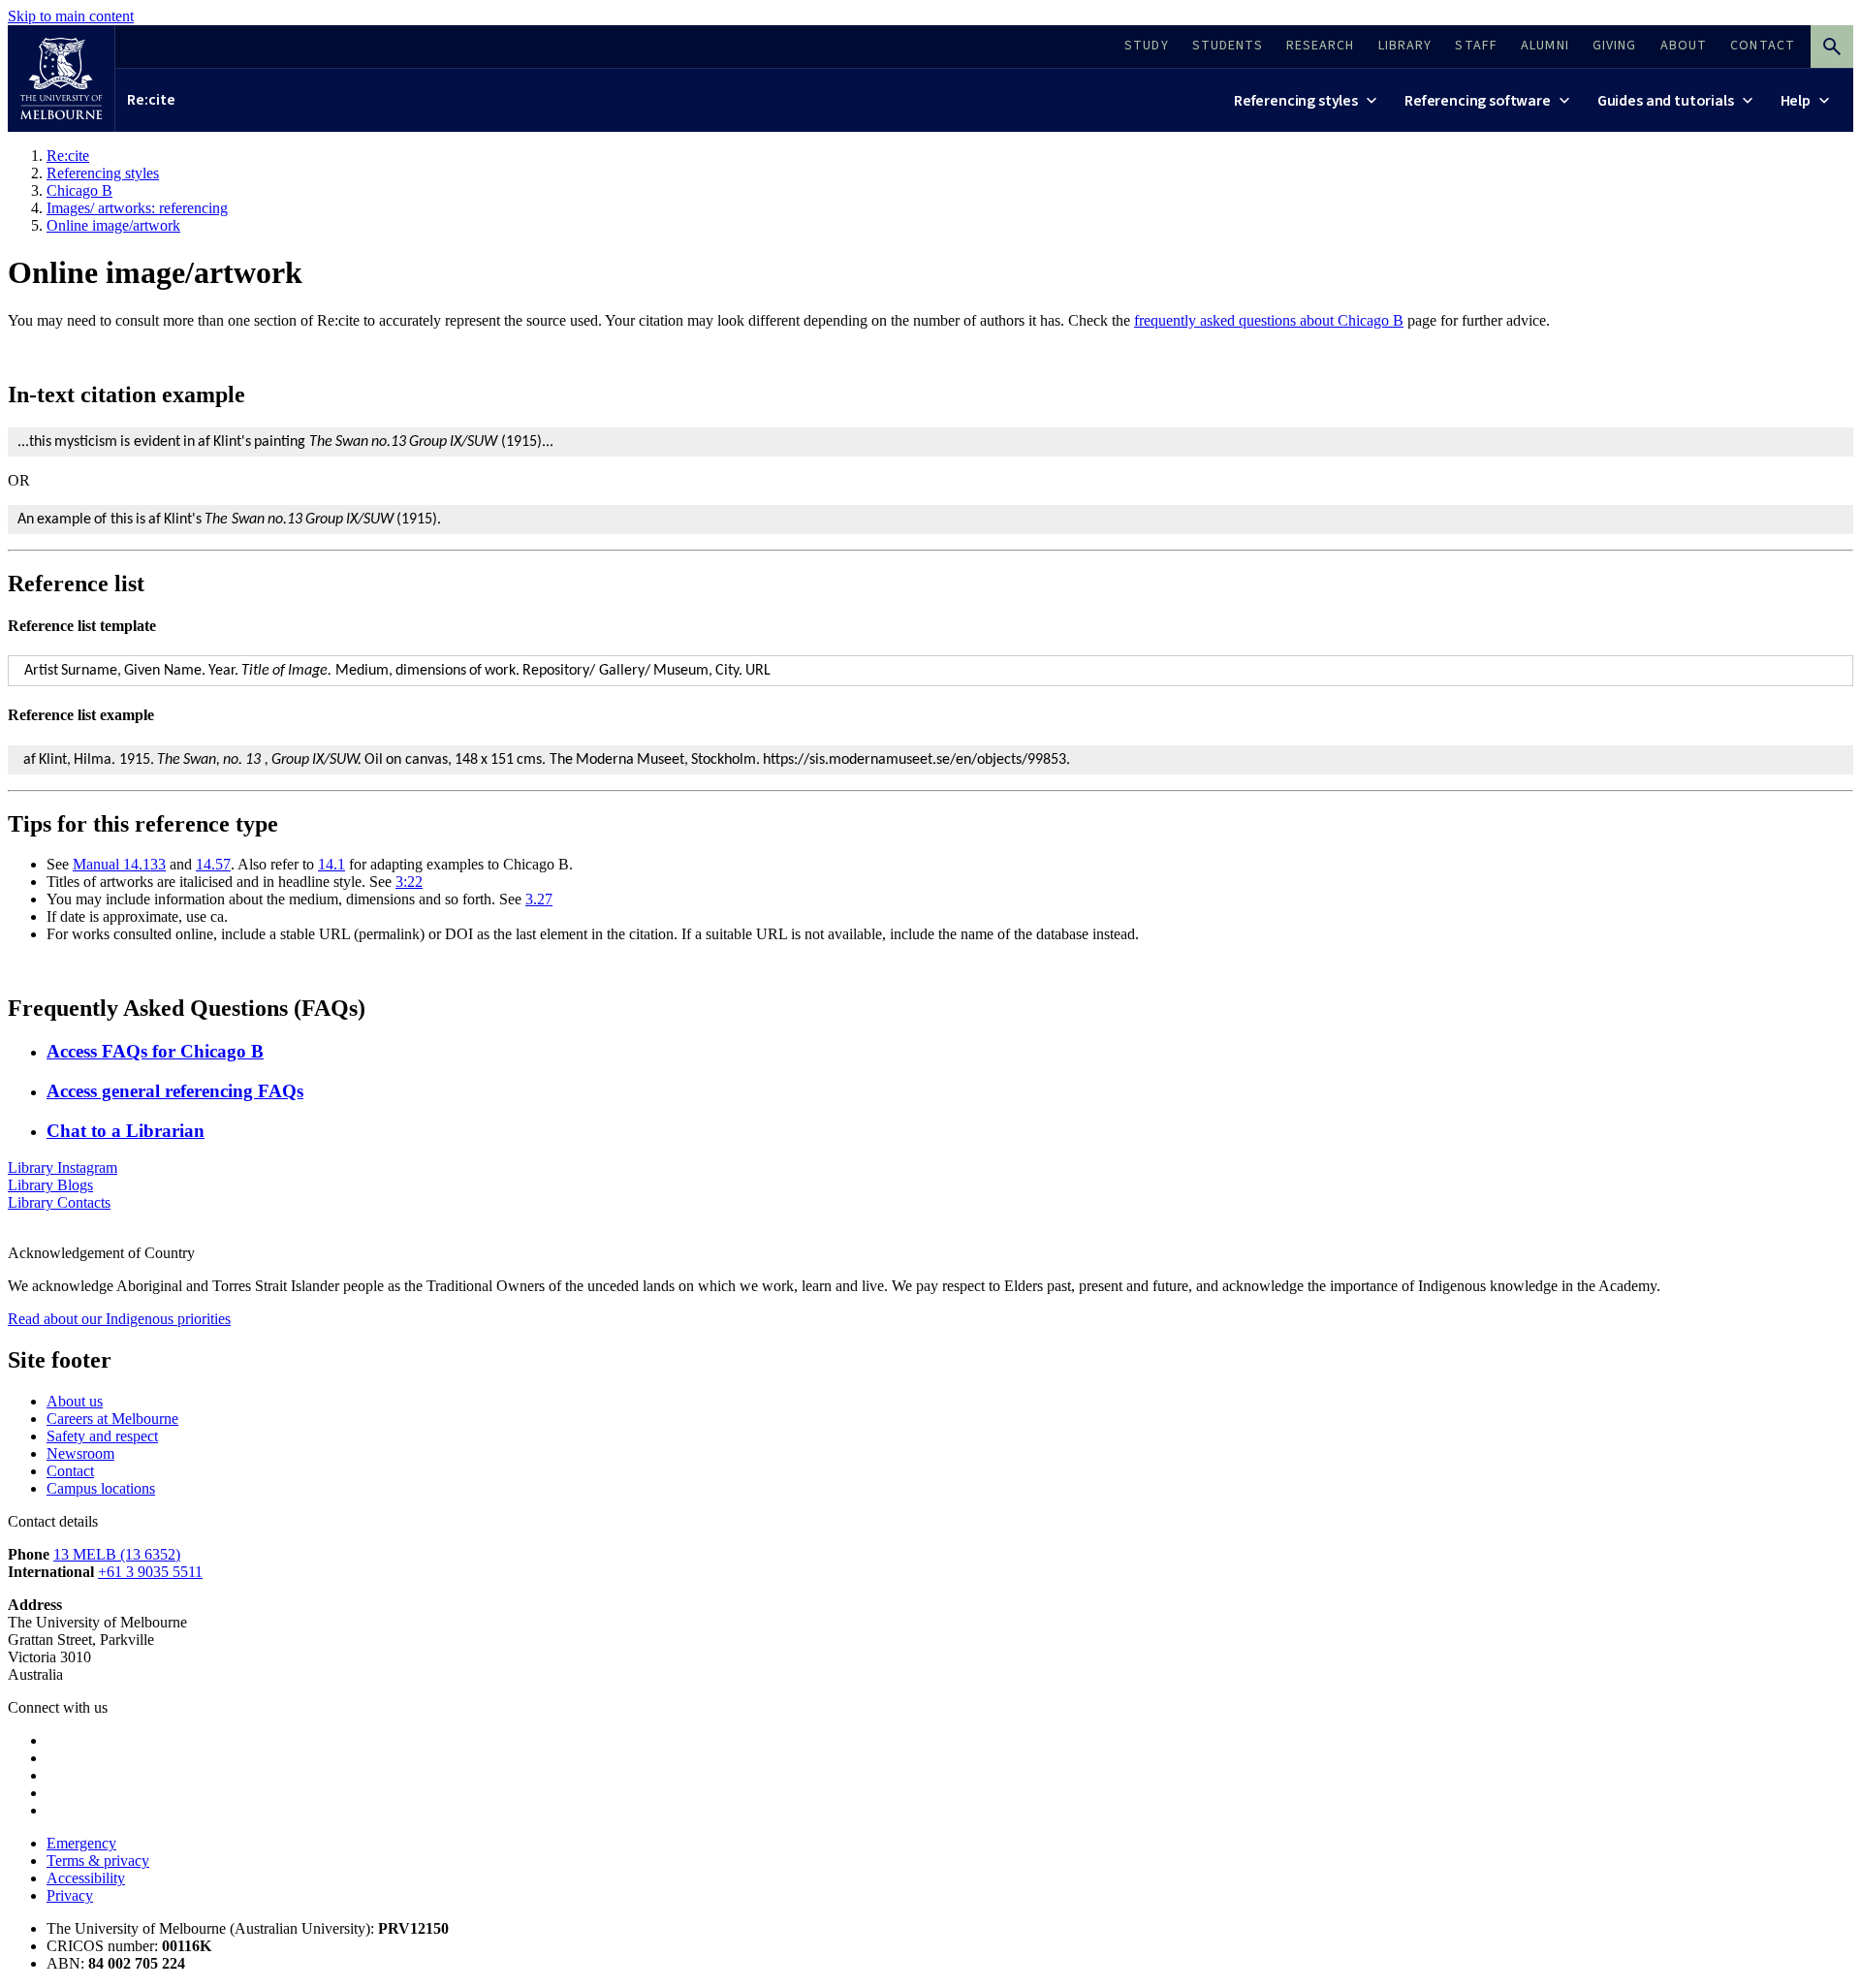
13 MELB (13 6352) (117, 1554)
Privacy (70, 1895)
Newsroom (80, 1453)
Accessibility (86, 1878)
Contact (70, 1471)
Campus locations (101, 1488)
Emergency (81, 1843)
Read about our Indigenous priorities (119, 1319)
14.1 (331, 864)
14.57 (213, 864)
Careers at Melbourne (112, 1419)
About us (75, 1401)
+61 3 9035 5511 (150, 1572)
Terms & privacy (98, 1861)
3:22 (409, 882)
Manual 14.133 (119, 864)
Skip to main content (71, 16)
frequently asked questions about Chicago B (1269, 320)
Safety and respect (102, 1436)
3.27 (539, 899)
